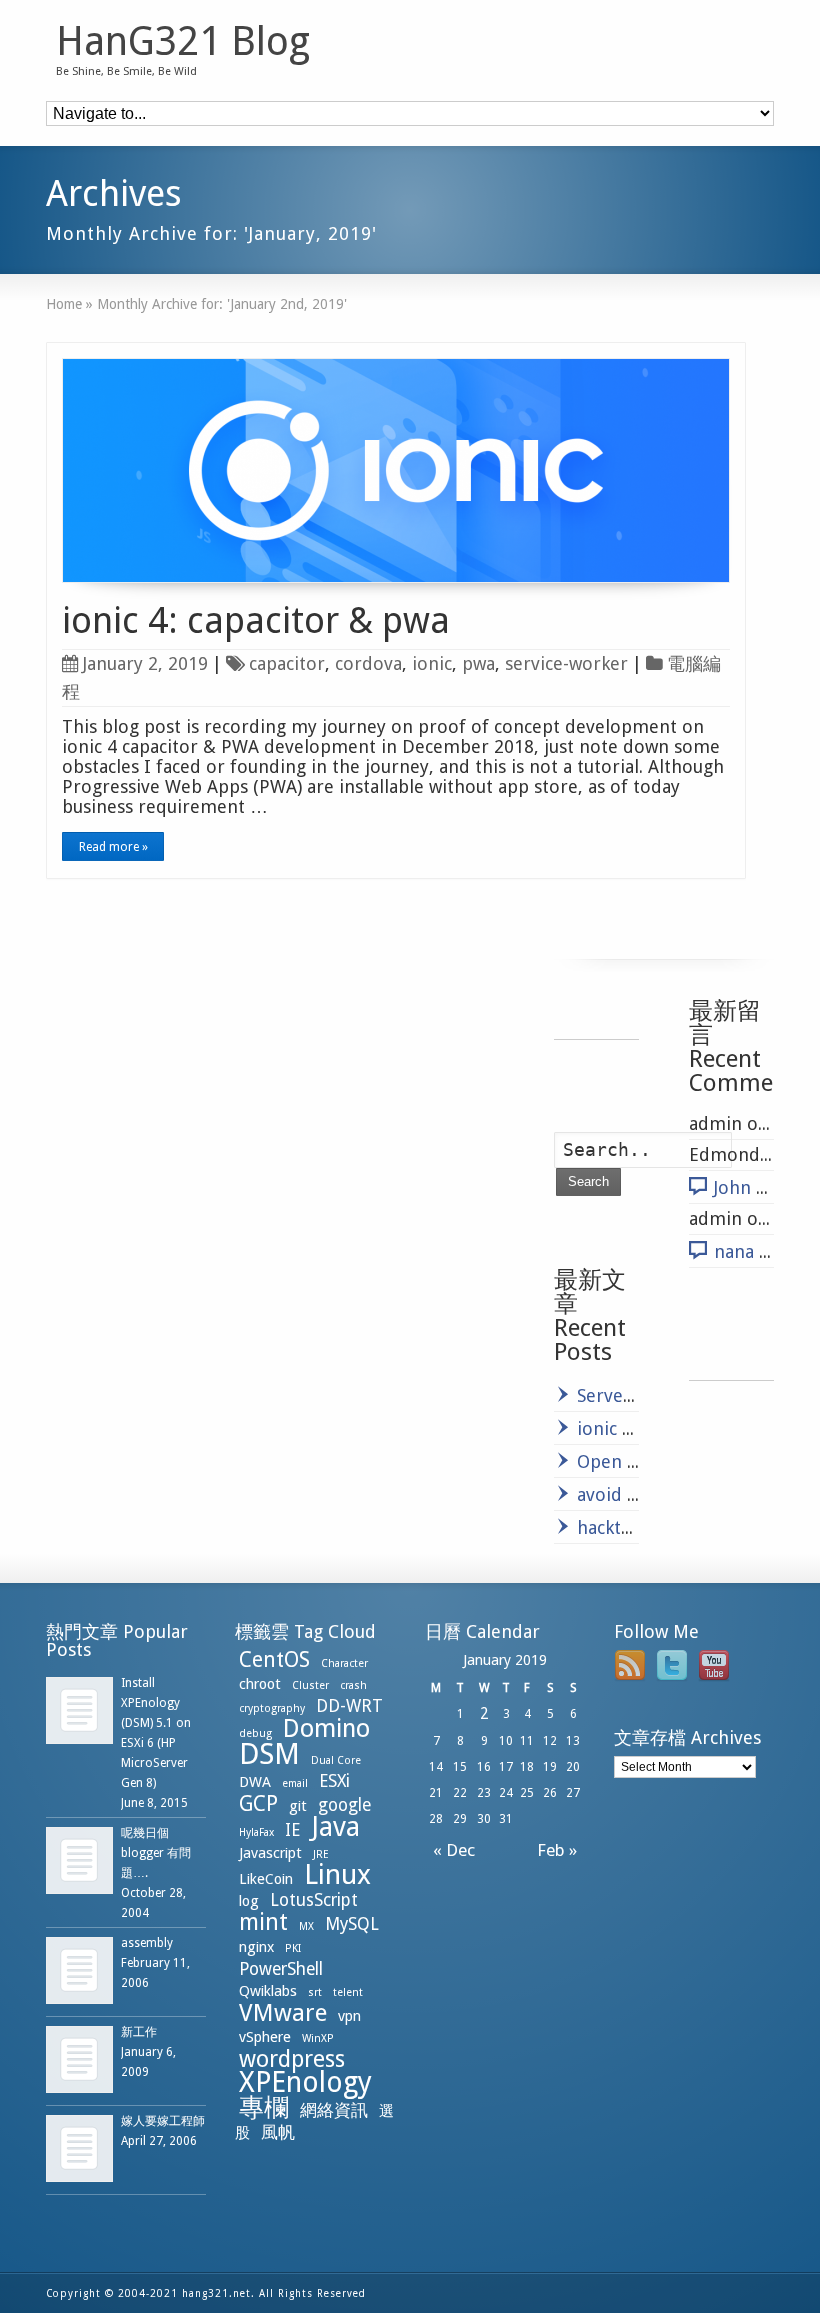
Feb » (561, 1850)
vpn (349, 2016)
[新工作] (79, 2059)
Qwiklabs (268, 1991)
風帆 (278, 2132)
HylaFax (256, 1832)
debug (255, 1733)
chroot (260, 1684)
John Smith (759, 1187)
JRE (321, 1854)
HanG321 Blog (183, 42)
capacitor (287, 663)
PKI (293, 1948)
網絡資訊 (334, 2110)
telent (348, 1992)
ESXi (334, 1781)
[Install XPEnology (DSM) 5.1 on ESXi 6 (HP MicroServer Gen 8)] (79, 1710)
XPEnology (305, 2082)
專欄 (264, 2107)
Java (335, 1826)
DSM (269, 1754)
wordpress (292, 2059)
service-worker (566, 663)
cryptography (272, 1708)
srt (315, 1992)
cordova (368, 663)
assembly (147, 1943)
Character (344, 1663)
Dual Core (336, 1760)
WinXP (318, 2038)
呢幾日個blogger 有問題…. (156, 1853)
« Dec (450, 1850)
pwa (478, 663)
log (249, 1901)
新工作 (139, 2032)
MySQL (352, 1924)
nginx (256, 1947)
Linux (337, 1874)
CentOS (274, 1659)
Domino (326, 1728)
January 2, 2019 (145, 663)
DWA (255, 1782)
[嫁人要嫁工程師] (79, 2148)
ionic (432, 663)
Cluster (310, 1685)
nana (734, 1251)
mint (263, 1922)
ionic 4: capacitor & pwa (256, 620)
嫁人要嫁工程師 (163, 2121)
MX (306, 1926)
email (295, 1783)
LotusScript (314, 1900)
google (344, 1805)
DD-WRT (349, 1706)
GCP (258, 1803)
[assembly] (79, 1970)
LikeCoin (266, 1879)
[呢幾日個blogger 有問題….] (79, 1860)
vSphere (265, 2037)
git (298, 1806)
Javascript (270, 1853)
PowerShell (281, 1969)
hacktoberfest (635, 1527)
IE (292, 1830)
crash (353, 1685)
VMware (283, 2013)
